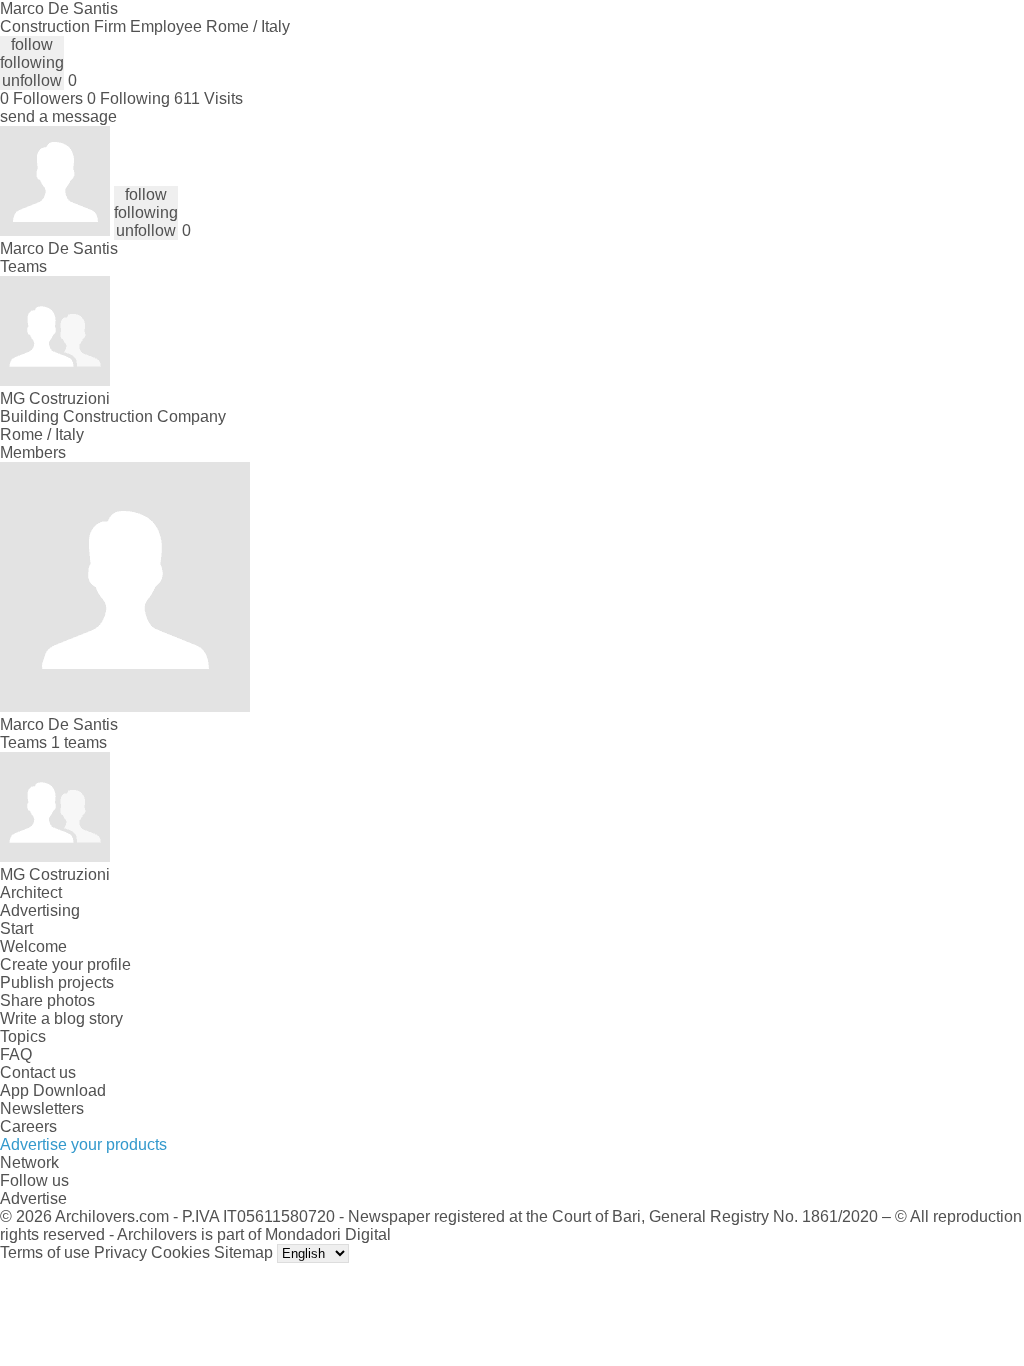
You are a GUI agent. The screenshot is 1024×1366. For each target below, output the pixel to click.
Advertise (33, 1198)
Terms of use (45, 1252)
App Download (53, 1090)
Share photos (47, 1000)
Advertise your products (83, 1144)
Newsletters (42, 1108)
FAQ (16, 1054)
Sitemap (243, 1252)
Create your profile (65, 964)
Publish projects (57, 982)
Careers (28, 1126)
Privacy (120, 1252)
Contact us (38, 1072)
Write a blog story (61, 1018)
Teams (23, 266)
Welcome (33, 946)
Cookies (180, 1252)
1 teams (79, 742)
